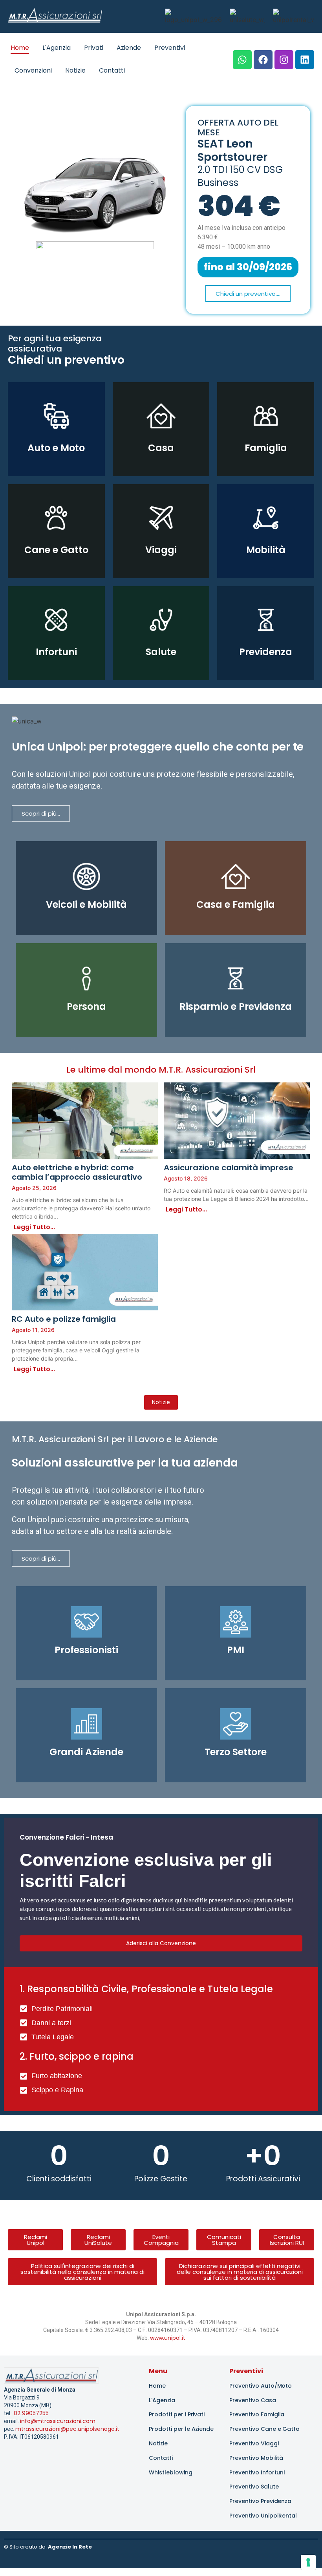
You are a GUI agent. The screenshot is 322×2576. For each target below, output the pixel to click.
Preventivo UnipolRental (263, 2516)
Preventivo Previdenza (260, 2501)
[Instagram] (284, 60)
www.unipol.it (168, 2338)
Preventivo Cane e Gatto (264, 2429)
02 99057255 (31, 2413)
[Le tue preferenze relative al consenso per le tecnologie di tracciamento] (308, 2562)
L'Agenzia (57, 48)
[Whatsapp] (242, 60)
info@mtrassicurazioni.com (58, 2421)
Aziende (129, 48)
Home (20, 48)
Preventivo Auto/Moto (261, 2386)
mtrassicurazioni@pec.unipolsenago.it (67, 2429)
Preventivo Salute (254, 2487)
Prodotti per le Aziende (181, 2429)
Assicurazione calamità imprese (229, 1168)
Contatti (112, 70)
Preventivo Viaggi (254, 2443)
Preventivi (170, 48)
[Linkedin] (305, 60)
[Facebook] (263, 60)
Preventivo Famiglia (257, 2414)
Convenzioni (33, 70)
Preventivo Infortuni (257, 2472)
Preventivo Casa (253, 2400)
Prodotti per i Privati (177, 2414)
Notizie (75, 70)
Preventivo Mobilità (256, 2458)
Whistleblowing (171, 2472)
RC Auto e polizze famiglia (64, 1319)
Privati (94, 48)
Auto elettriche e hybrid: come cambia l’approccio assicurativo (77, 1172)
